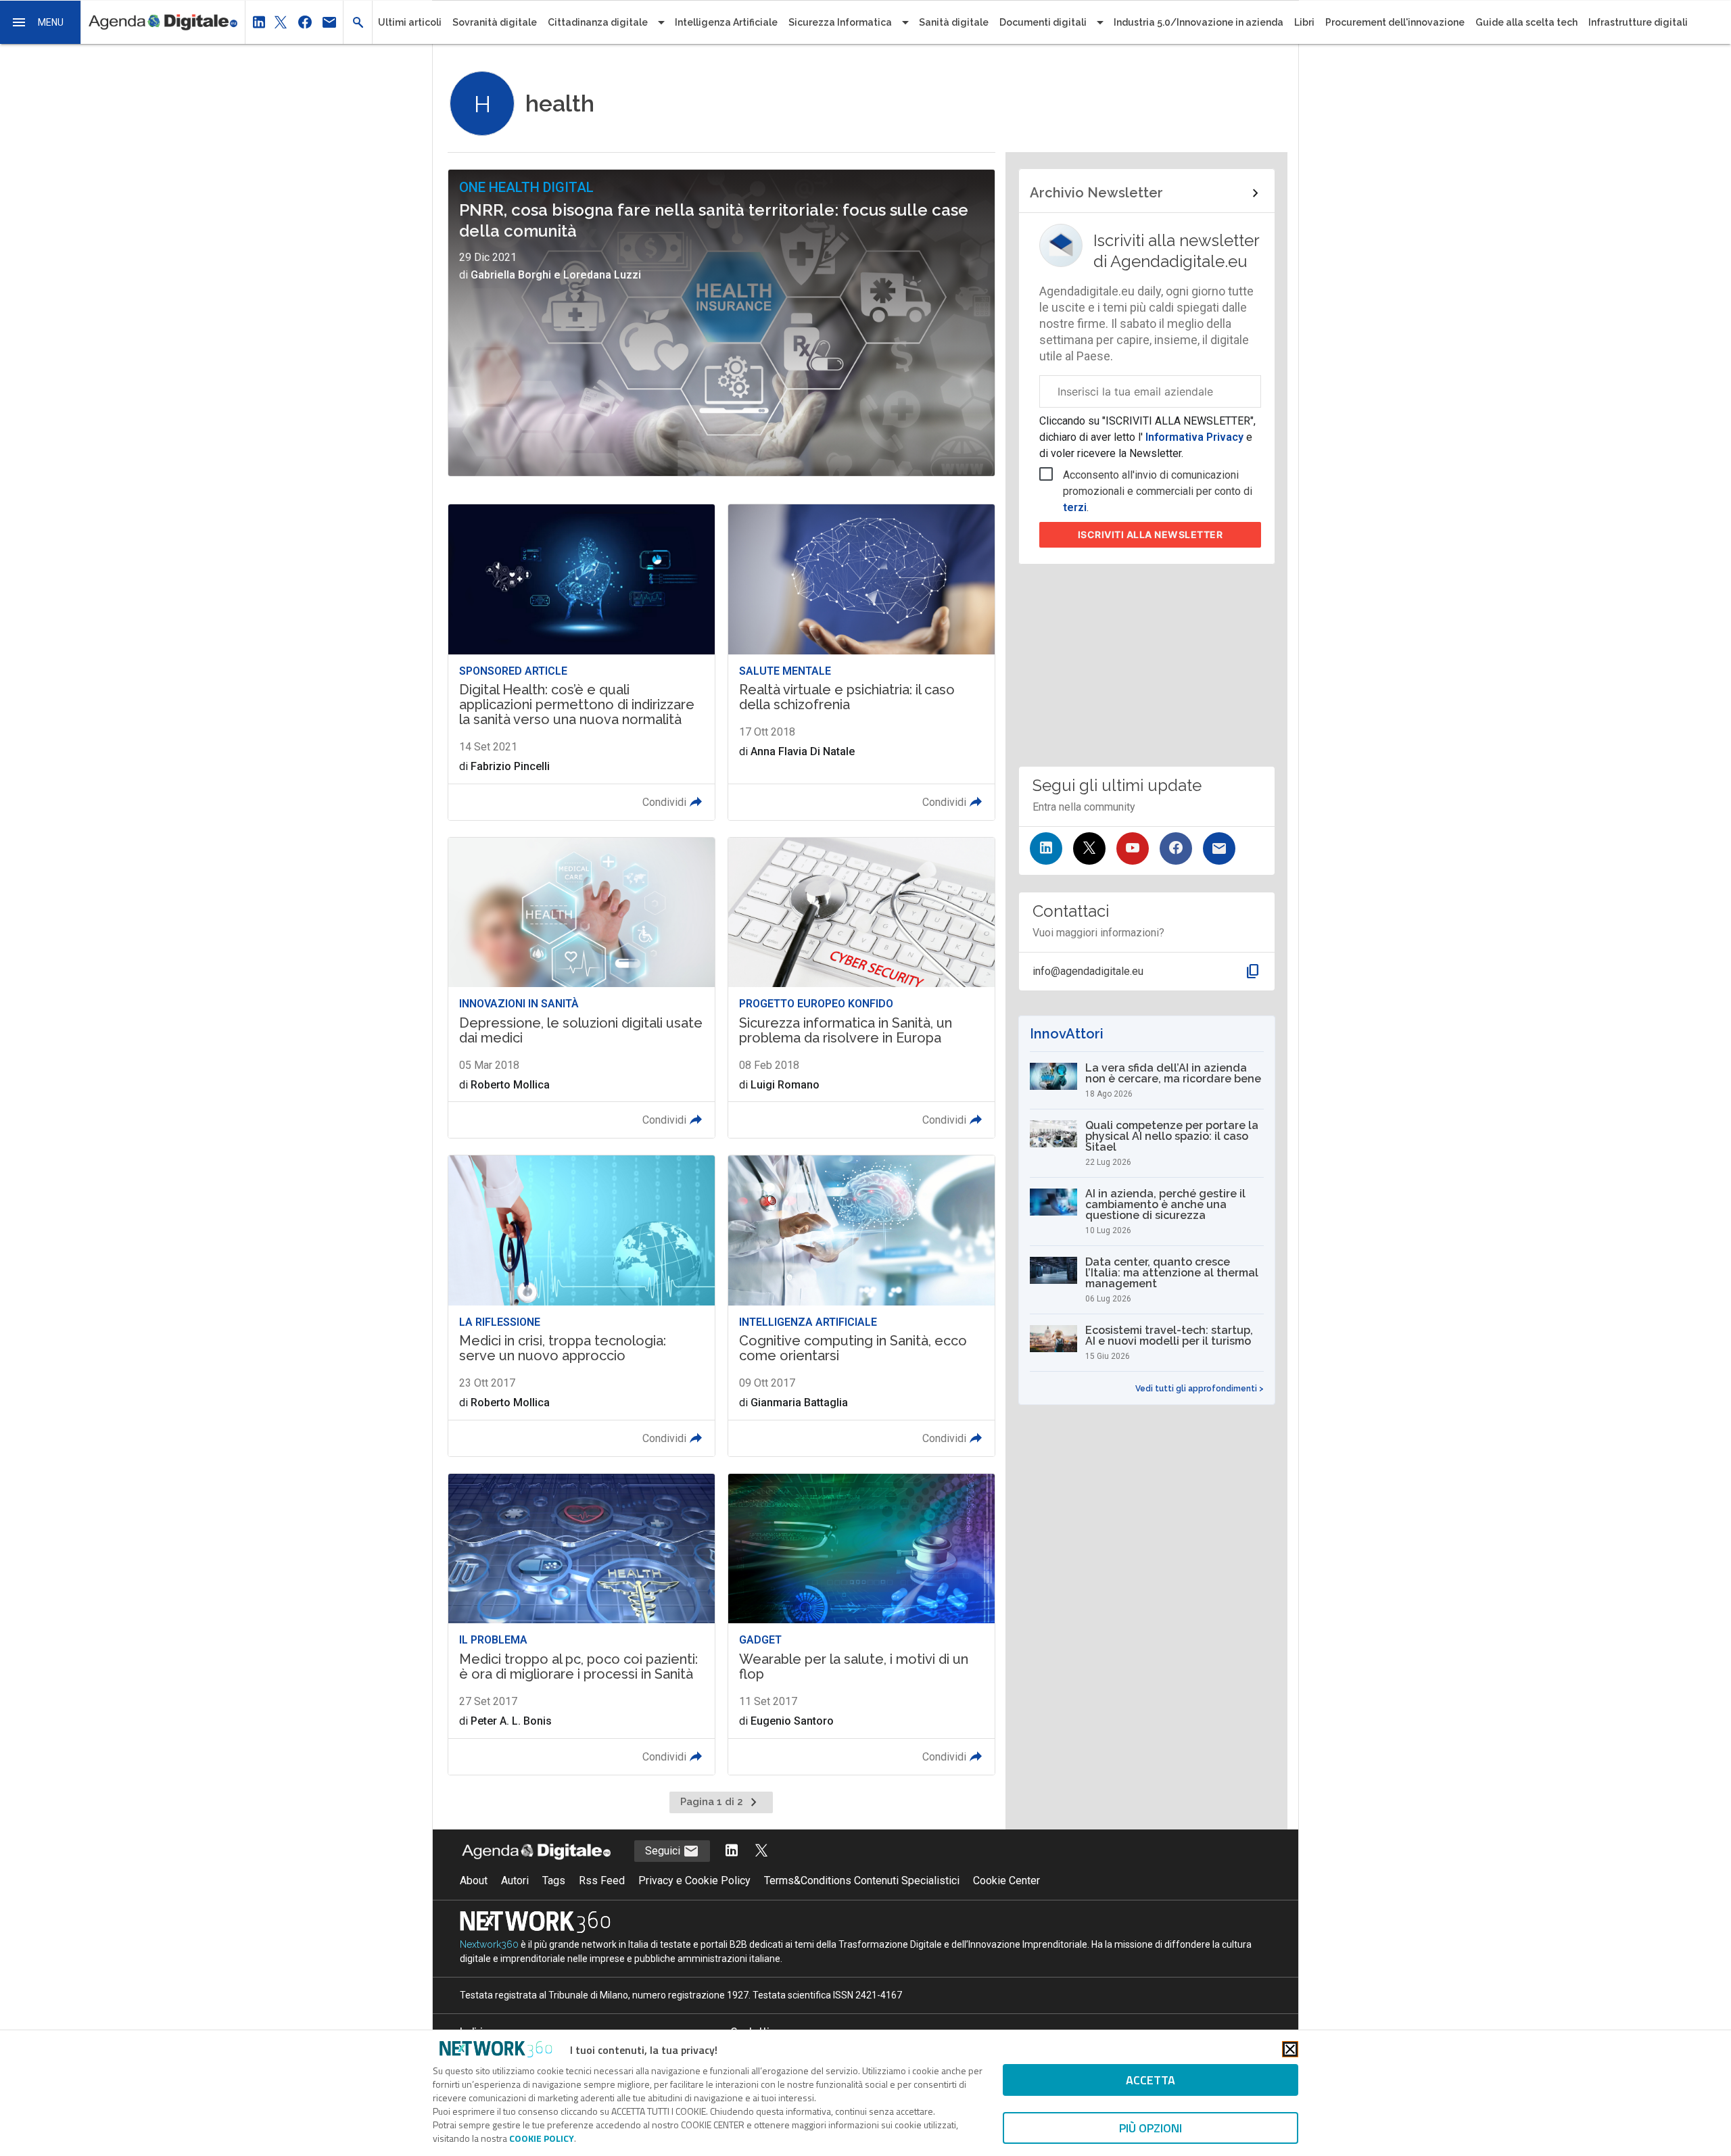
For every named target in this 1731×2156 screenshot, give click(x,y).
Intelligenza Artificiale (726, 22)
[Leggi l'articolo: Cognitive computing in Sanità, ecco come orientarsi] (861, 1306)
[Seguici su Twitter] (1089, 848)
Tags (554, 1880)
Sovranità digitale (495, 22)
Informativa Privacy (1194, 437)
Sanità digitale (954, 22)
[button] (41, 22)
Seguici (664, 1851)
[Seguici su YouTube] (1133, 848)
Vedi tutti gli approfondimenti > (1200, 1389)
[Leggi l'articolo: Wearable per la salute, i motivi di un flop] (861, 1624)
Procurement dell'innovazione (1395, 22)
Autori (515, 1880)
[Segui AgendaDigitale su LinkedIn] (732, 1851)
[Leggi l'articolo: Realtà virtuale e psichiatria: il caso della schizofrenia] (861, 662)
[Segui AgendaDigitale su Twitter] (761, 1851)
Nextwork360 (489, 1944)
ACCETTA (1151, 2080)
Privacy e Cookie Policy (694, 1880)
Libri (1304, 22)
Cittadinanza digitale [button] (598, 22)
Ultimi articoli (410, 22)
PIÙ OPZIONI (1151, 2128)
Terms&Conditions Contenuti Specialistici (862, 1880)
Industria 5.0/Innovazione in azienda (1199, 22)
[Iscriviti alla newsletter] (1219, 848)
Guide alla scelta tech (1526, 22)
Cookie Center (1006, 1880)
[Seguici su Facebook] (1176, 848)
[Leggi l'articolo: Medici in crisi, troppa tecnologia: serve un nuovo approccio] (582, 1306)
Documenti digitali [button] (1043, 22)
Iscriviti (1151, 534)
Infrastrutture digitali (1638, 22)
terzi (1075, 507)
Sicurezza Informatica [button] (840, 22)
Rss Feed (602, 1880)
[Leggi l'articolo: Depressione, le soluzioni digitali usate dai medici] (582, 988)
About (474, 1880)
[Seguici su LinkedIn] (1046, 848)
